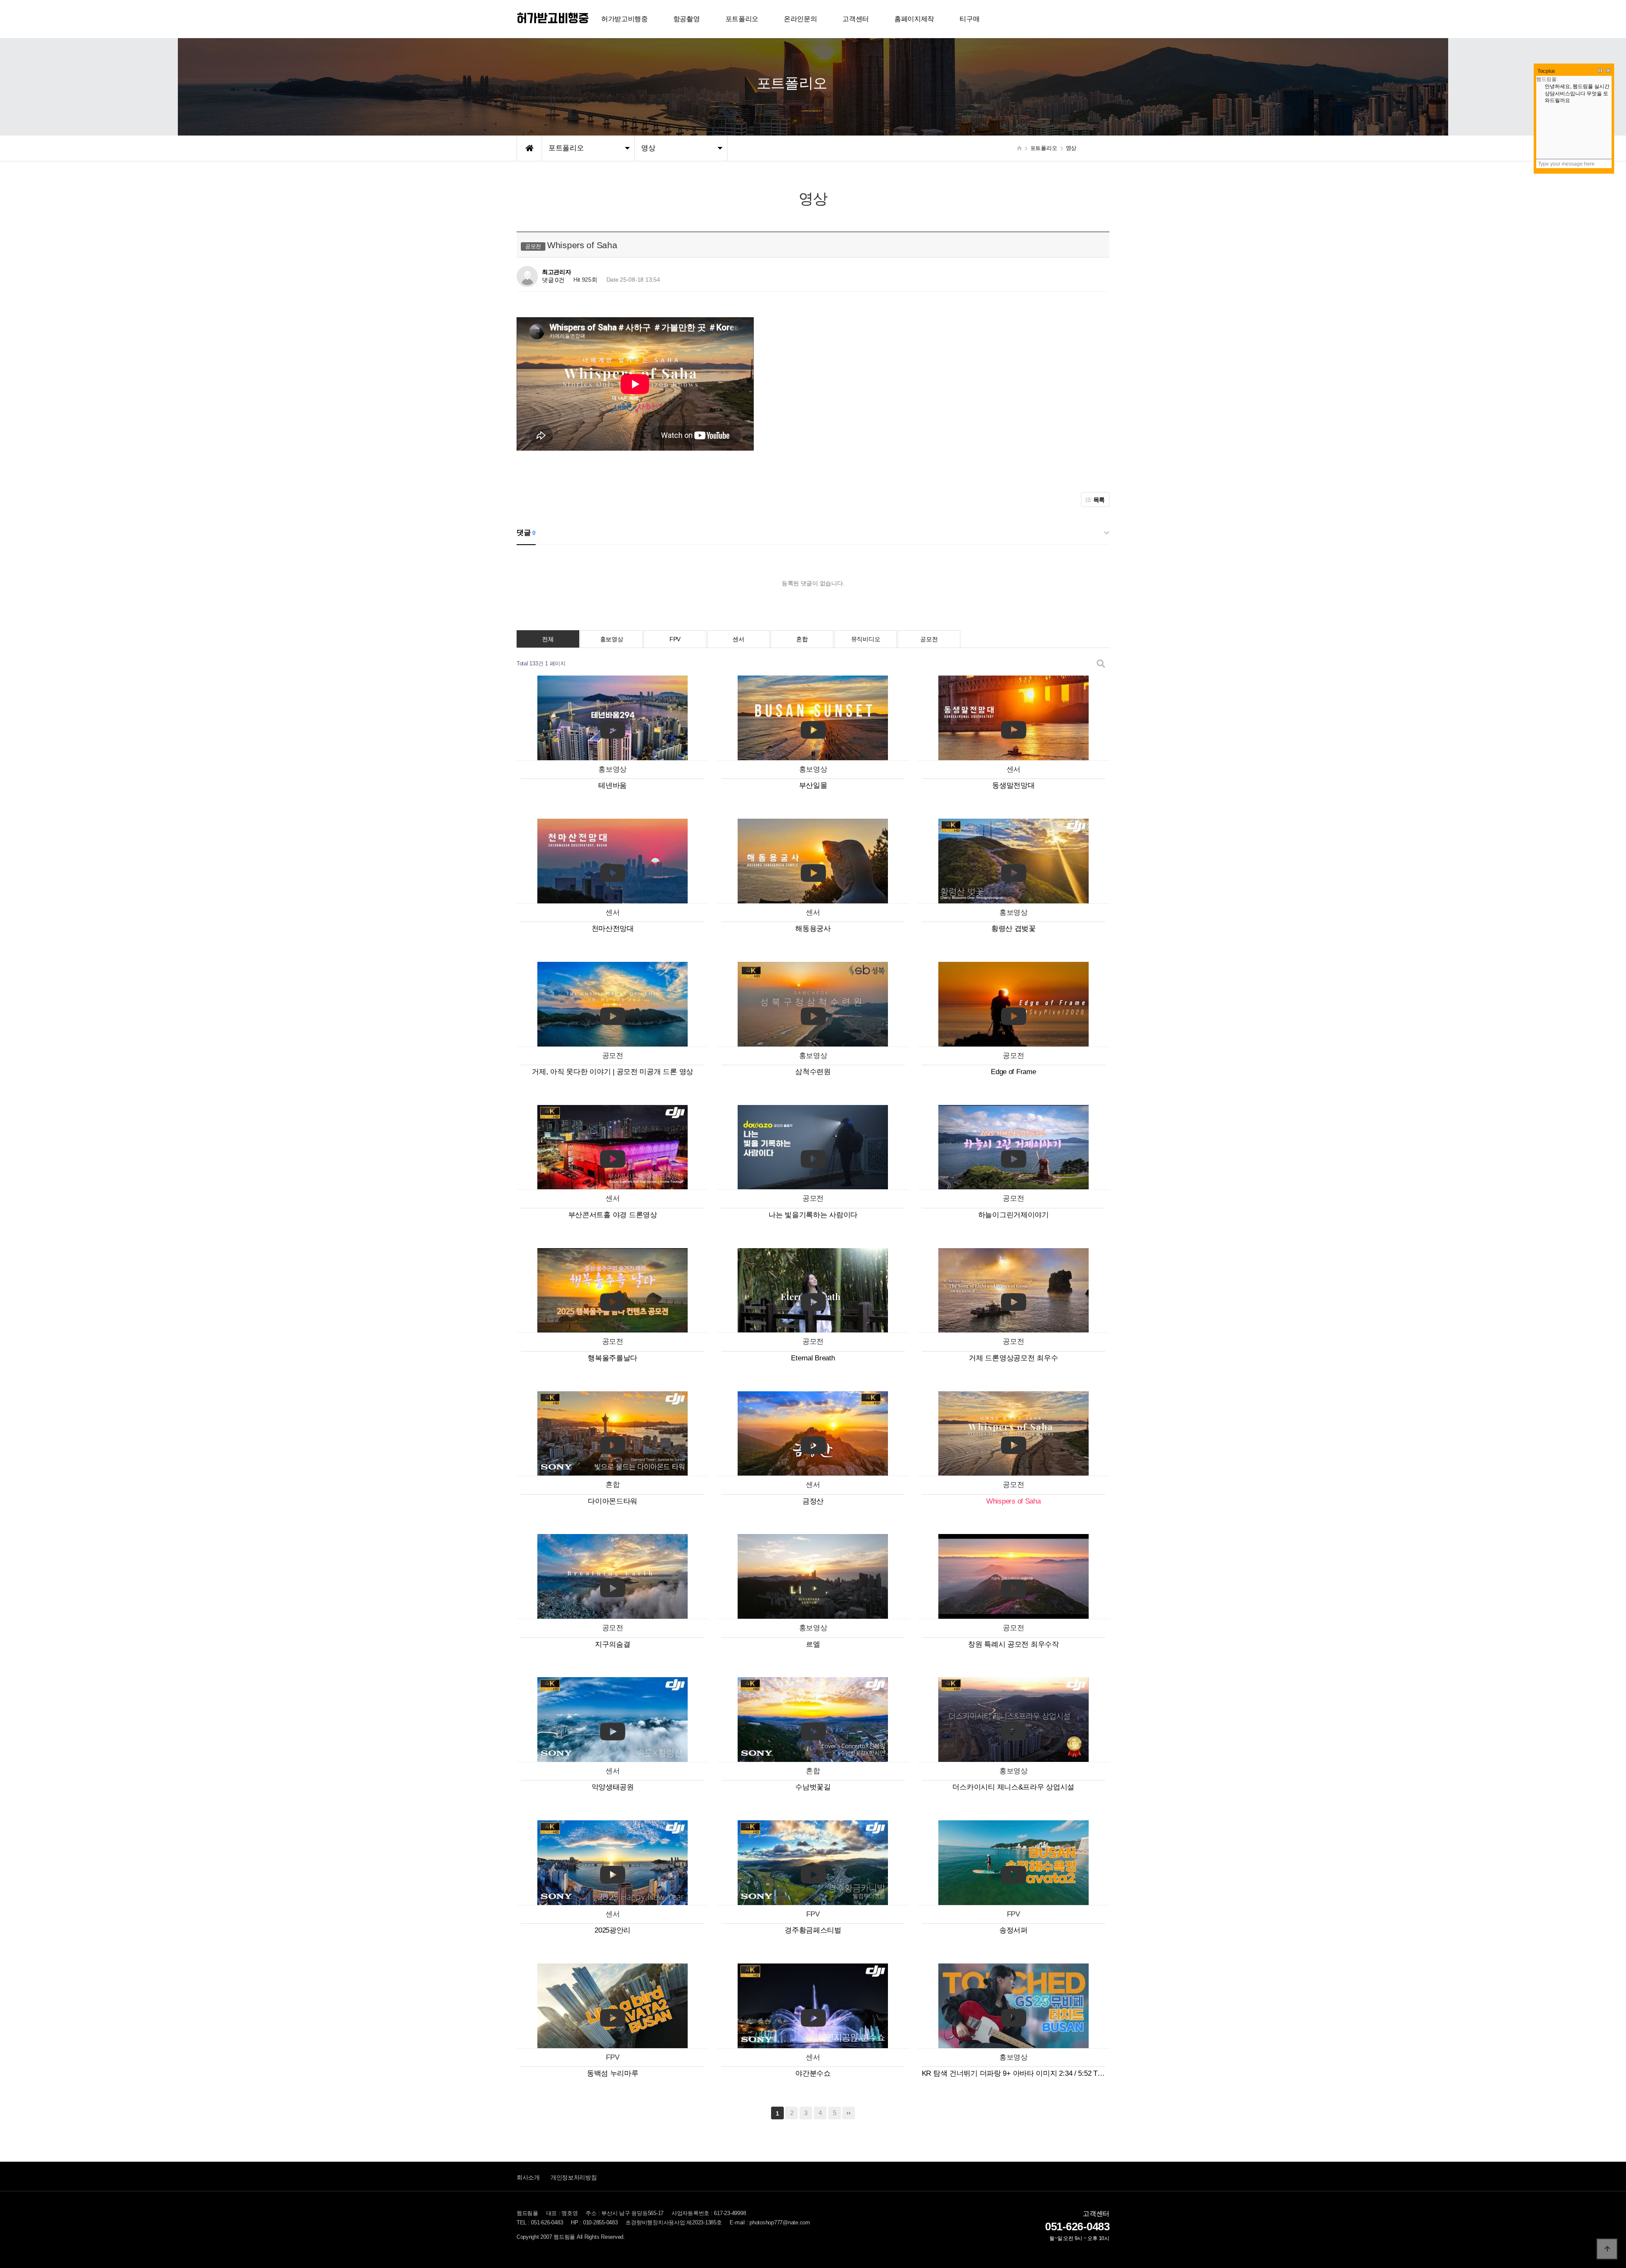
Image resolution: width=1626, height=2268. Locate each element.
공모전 (929, 639)
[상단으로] (1607, 2249)
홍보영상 (612, 639)
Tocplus (1546, 71)
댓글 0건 (553, 280)
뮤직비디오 (866, 639)
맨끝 (849, 2113)
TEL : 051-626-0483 (540, 2223)
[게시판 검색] (1101, 664)
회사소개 (528, 2177)
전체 (548, 639)
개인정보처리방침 (574, 2177)
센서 (738, 639)
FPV (675, 639)
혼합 (802, 639)
